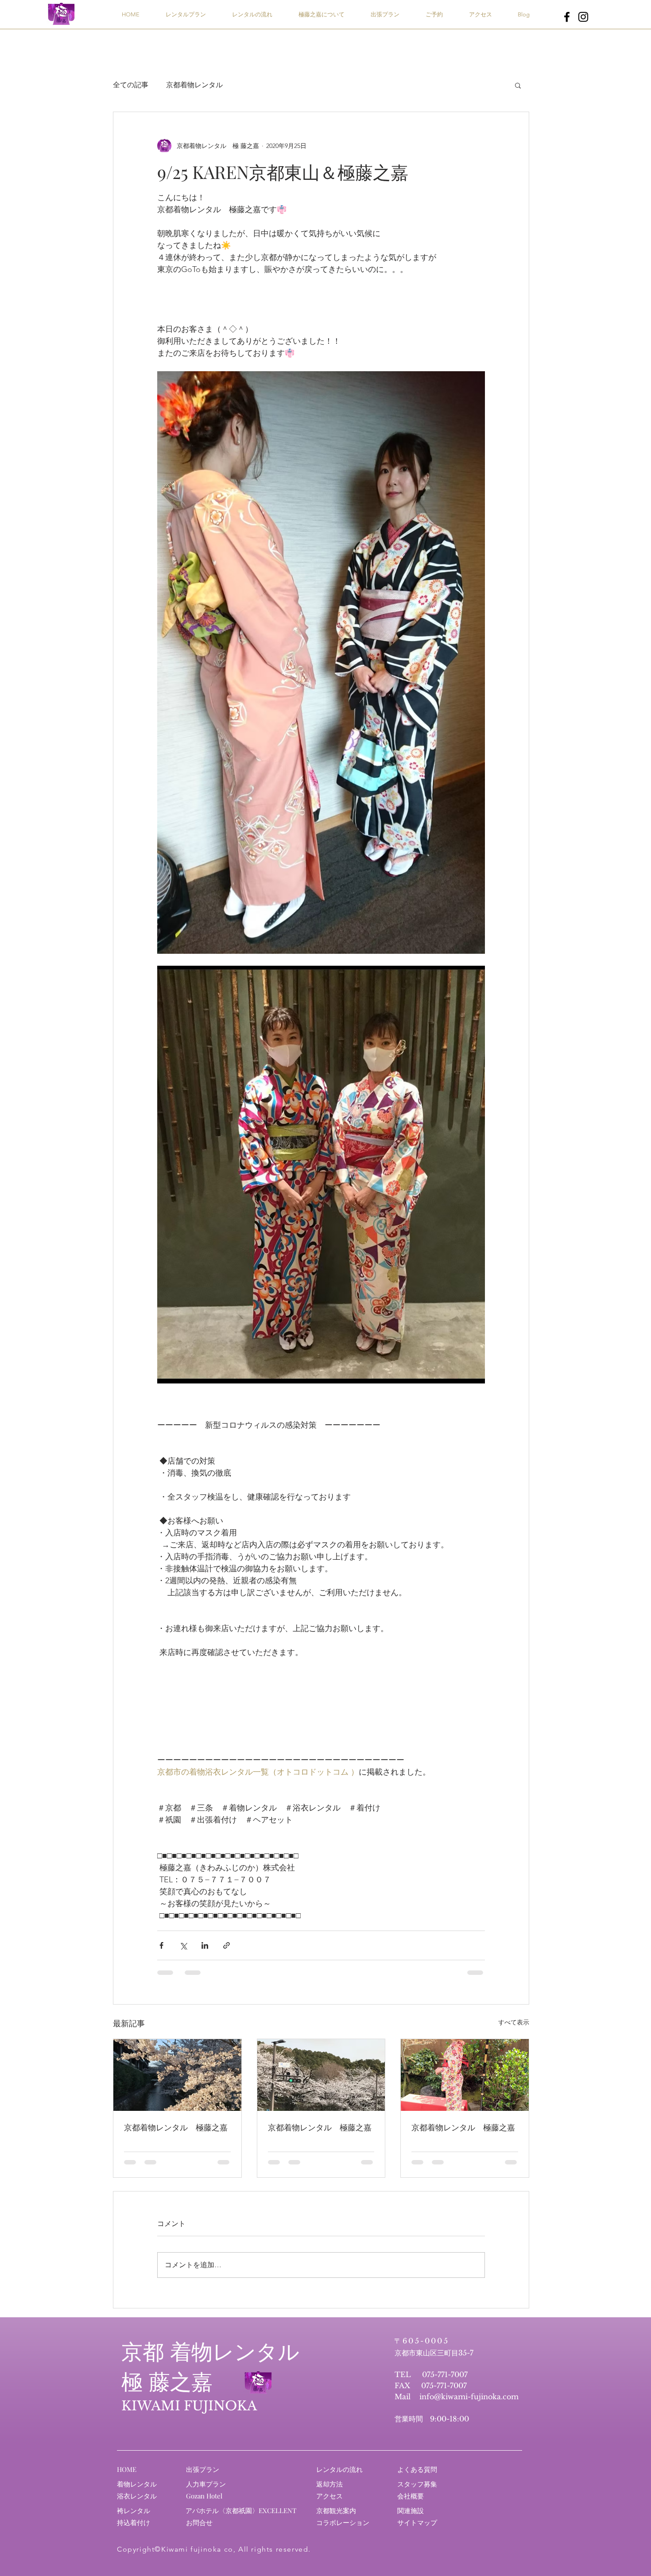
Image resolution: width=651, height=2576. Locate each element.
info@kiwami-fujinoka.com (469, 2397)
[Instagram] (583, 17)
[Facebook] (567, 17)
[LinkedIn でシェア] (205, 1945)
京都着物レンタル (194, 85)
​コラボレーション (343, 2522)
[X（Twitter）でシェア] (183, 1945)
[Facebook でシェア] (161, 1945)
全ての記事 (131, 85)
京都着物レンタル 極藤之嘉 (176, 2127)
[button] (518, 85)
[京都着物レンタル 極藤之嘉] (177, 2075)
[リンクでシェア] (227, 1945)
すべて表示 (514, 2022)
